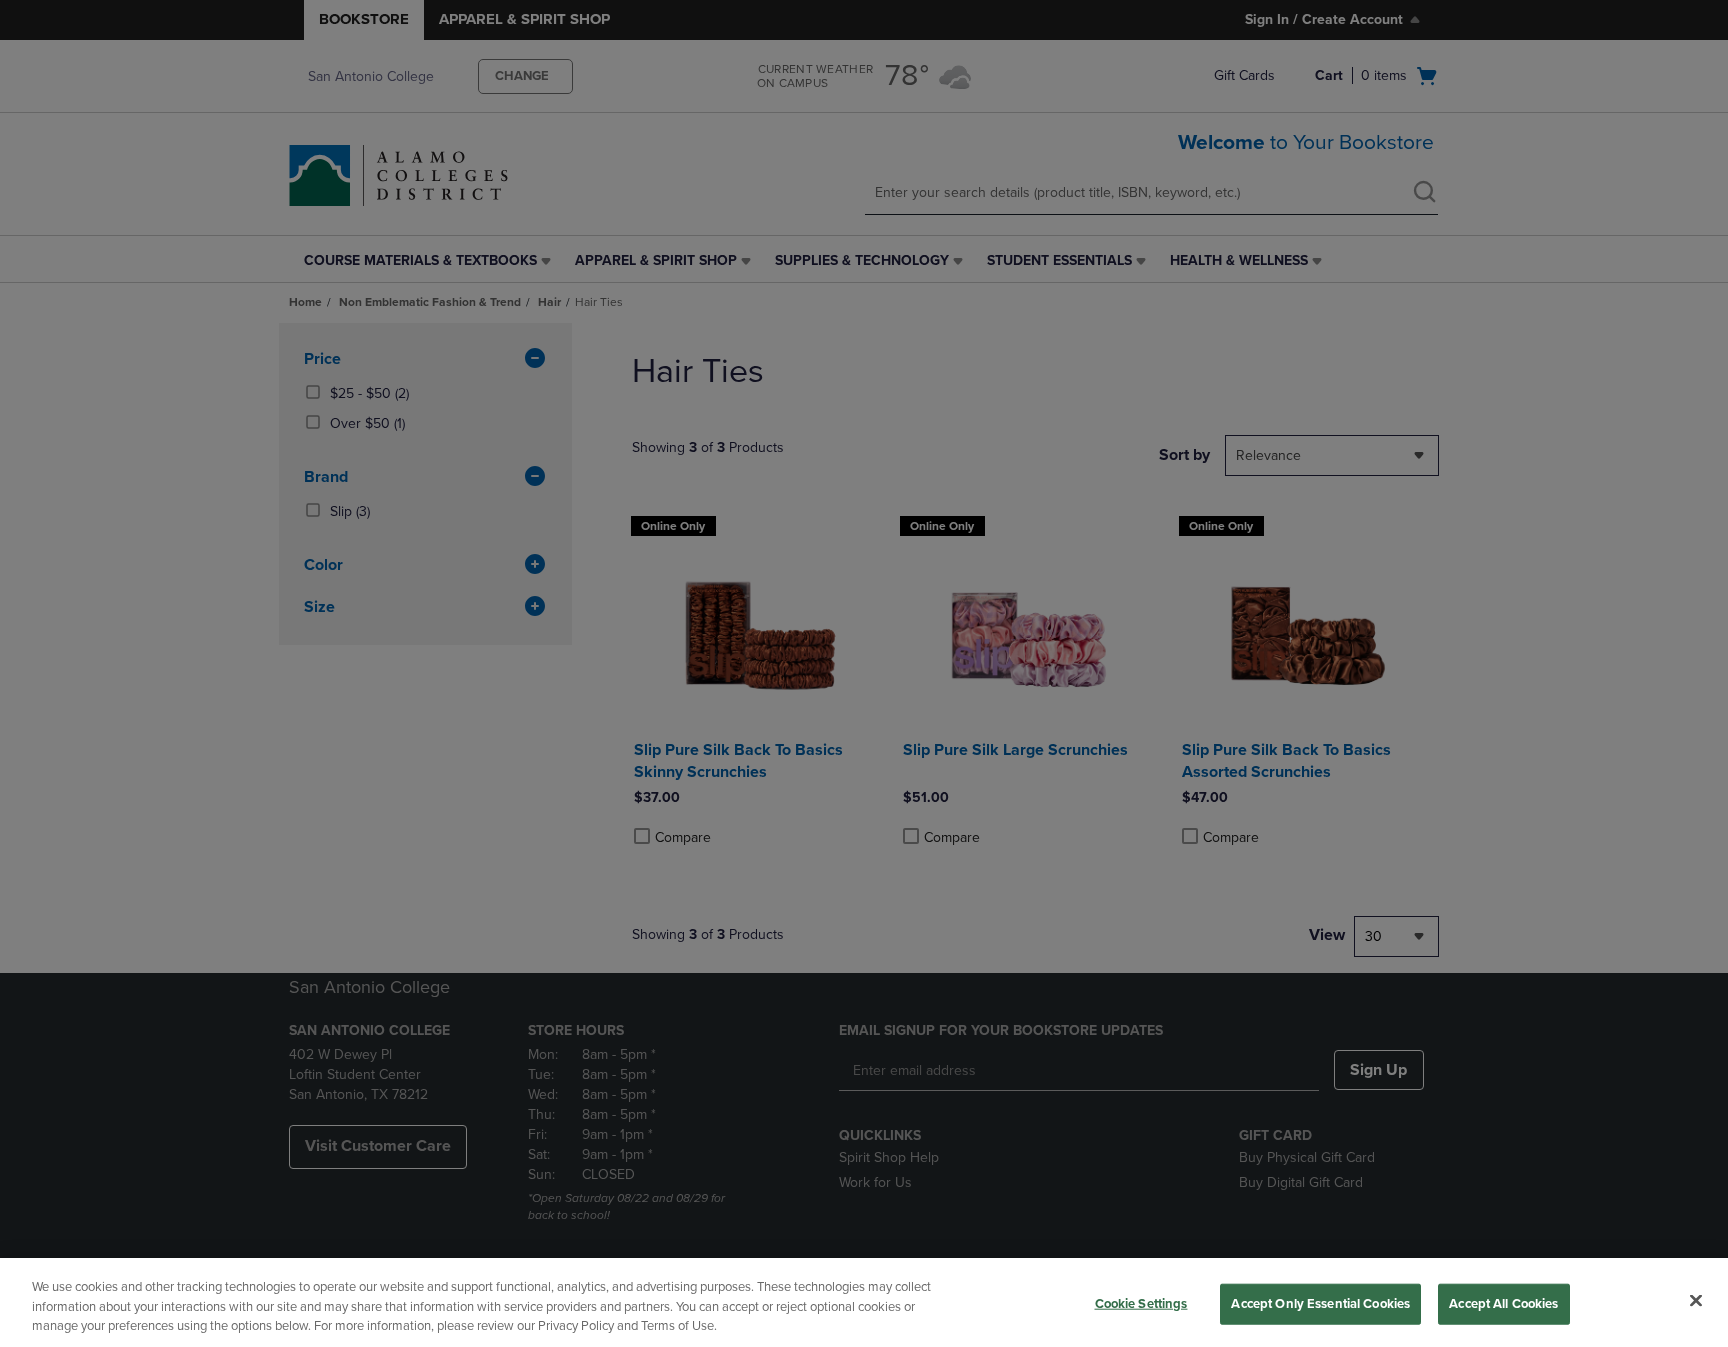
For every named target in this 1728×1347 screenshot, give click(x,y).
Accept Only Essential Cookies (1320, 1303)
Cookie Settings (1141, 1303)
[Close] (1696, 1300)
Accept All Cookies (1503, 1303)
